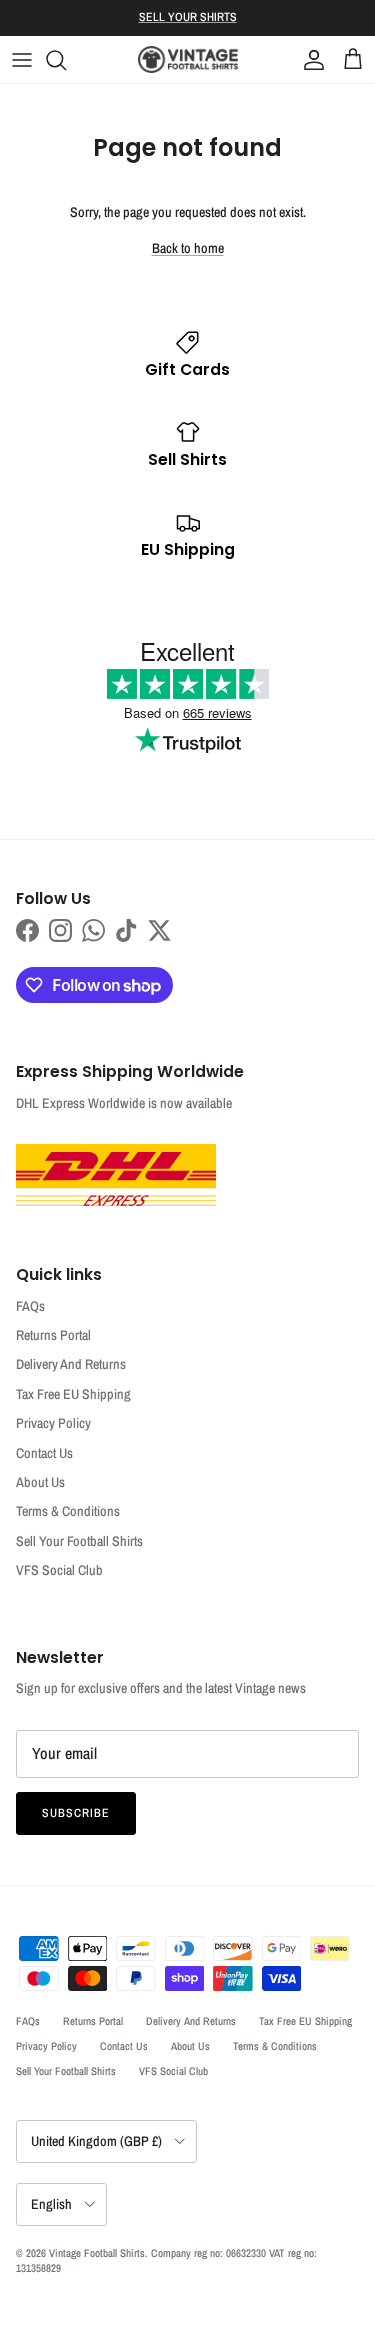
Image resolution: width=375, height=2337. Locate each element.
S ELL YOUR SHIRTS (188, 17)
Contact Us (44, 1453)
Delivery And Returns (71, 1364)
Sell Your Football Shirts (79, 1541)
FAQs (30, 1306)
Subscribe (76, 1813)
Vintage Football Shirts (97, 2253)
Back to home (188, 248)
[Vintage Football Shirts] (188, 59)
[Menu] (22, 60)
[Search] (66, 60)
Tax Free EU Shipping (73, 1394)
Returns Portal (53, 1335)
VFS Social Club (59, 1570)
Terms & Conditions (68, 1511)
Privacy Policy (53, 1423)
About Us (40, 1482)
